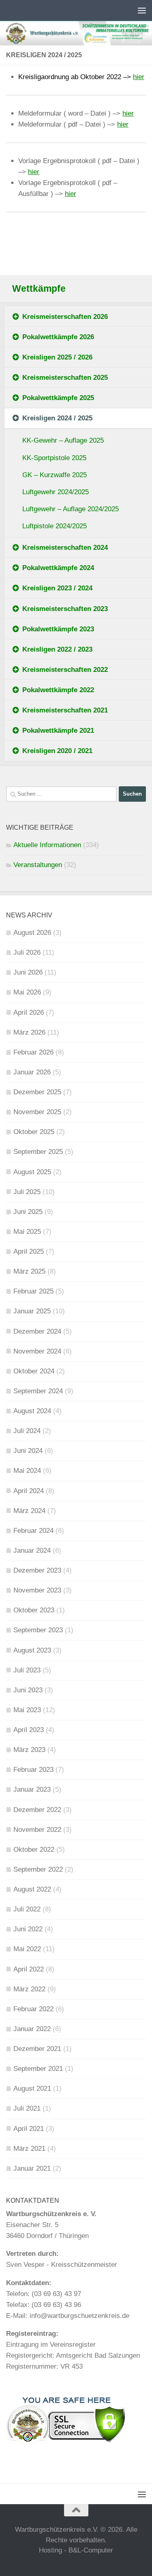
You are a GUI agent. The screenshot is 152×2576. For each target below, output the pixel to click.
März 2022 (29, 1989)
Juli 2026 (27, 952)
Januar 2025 (32, 1311)
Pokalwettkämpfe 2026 (58, 337)
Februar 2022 (33, 2009)
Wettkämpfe (39, 289)
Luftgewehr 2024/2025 (56, 492)
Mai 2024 (27, 1471)
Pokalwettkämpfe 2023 (58, 629)
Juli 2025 (27, 1192)
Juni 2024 (28, 1451)
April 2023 (29, 1730)
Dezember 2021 (37, 2049)
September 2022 (38, 1869)
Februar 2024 (33, 1531)
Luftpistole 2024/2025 (55, 526)
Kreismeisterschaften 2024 (65, 548)
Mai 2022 (27, 1949)
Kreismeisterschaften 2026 (65, 317)
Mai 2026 (27, 992)
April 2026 (29, 1013)
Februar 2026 (33, 1052)
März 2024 (29, 1511)
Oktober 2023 (34, 1610)
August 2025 (32, 1172)
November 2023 (37, 1590)
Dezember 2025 (37, 1092)
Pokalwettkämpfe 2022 (58, 690)
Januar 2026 (32, 1072)
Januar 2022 (32, 2029)
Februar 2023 (33, 1770)
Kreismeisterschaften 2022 (65, 670)
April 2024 (29, 1491)
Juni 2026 (28, 972)
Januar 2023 (32, 1789)
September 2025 (38, 1152)
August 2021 (32, 2089)
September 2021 (38, 2069)
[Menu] (142, 10)
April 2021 (29, 2129)
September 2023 (38, 1630)
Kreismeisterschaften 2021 (65, 710)
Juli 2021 (27, 2108)
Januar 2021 (32, 2168)
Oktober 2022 (34, 1850)
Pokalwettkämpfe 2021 (58, 731)
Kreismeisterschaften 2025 (65, 378)
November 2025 (37, 1112)
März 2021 (29, 2149)
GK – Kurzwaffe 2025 (55, 475)
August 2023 (32, 1650)
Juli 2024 (27, 1431)
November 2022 (37, 1830)
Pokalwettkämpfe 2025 (58, 398)
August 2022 (32, 1889)
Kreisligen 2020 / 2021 (57, 751)
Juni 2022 (28, 1929)
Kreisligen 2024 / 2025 (57, 418)
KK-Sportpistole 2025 (54, 458)
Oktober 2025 (34, 1132)
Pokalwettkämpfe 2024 (58, 568)
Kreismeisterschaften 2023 (65, 609)
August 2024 (32, 1411)
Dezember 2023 (37, 1570)
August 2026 (32, 933)
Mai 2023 (27, 1710)
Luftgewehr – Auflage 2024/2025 (71, 509)
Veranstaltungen (38, 865)
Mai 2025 (27, 1232)
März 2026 (29, 1032)
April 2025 (29, 1251)
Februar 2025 (33, 1291)
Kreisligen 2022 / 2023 (57, 649)
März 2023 (29, 1750)
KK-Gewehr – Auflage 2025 (63, 440)
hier (139, 77)
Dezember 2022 (37, 1810)
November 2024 (37, 1351)
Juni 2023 (28, 1690)
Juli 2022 (27, 1909)
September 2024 (38, 1391)
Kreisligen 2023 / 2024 (57, 588)
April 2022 (29, 1969)
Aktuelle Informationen (47, 845)
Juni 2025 (28, 1212)
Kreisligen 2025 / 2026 (57, 357)
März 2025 (29, 1271)
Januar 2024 (32, 1551)
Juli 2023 (27, 1670)
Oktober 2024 (34, 1371)
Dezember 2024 (37, 1331)
